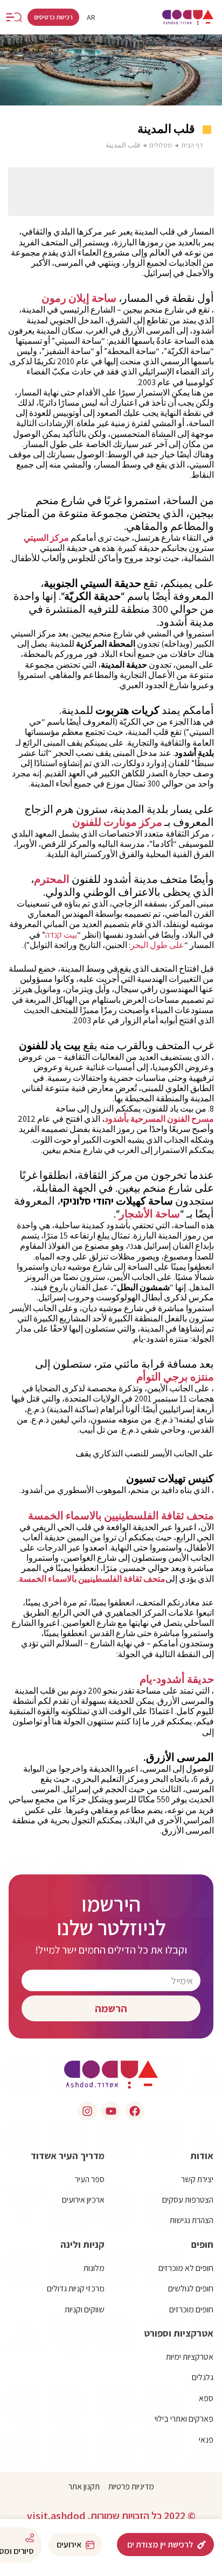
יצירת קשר (197, 2179)
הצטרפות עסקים (188, 2200)
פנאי (206, 2440)
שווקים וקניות (85, 2309)
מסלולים (161, 145)
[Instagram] (87, 2111)
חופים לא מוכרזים (186, 2268)
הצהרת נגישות (192, 2220)
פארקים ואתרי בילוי (184, 2419)
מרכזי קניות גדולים (76, 2288)
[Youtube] (111, 2111)
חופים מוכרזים (191, 2309)
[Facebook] (135, 2111)
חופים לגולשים (191, 2288)
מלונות (94, 2268)
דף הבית (192, 145)
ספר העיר (90, 2179)
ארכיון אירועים (83, 2200)
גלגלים (203, 2377)
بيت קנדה (61, 935)
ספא (206, 2398)
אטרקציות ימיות (190, 2357)
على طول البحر (157, 945)
